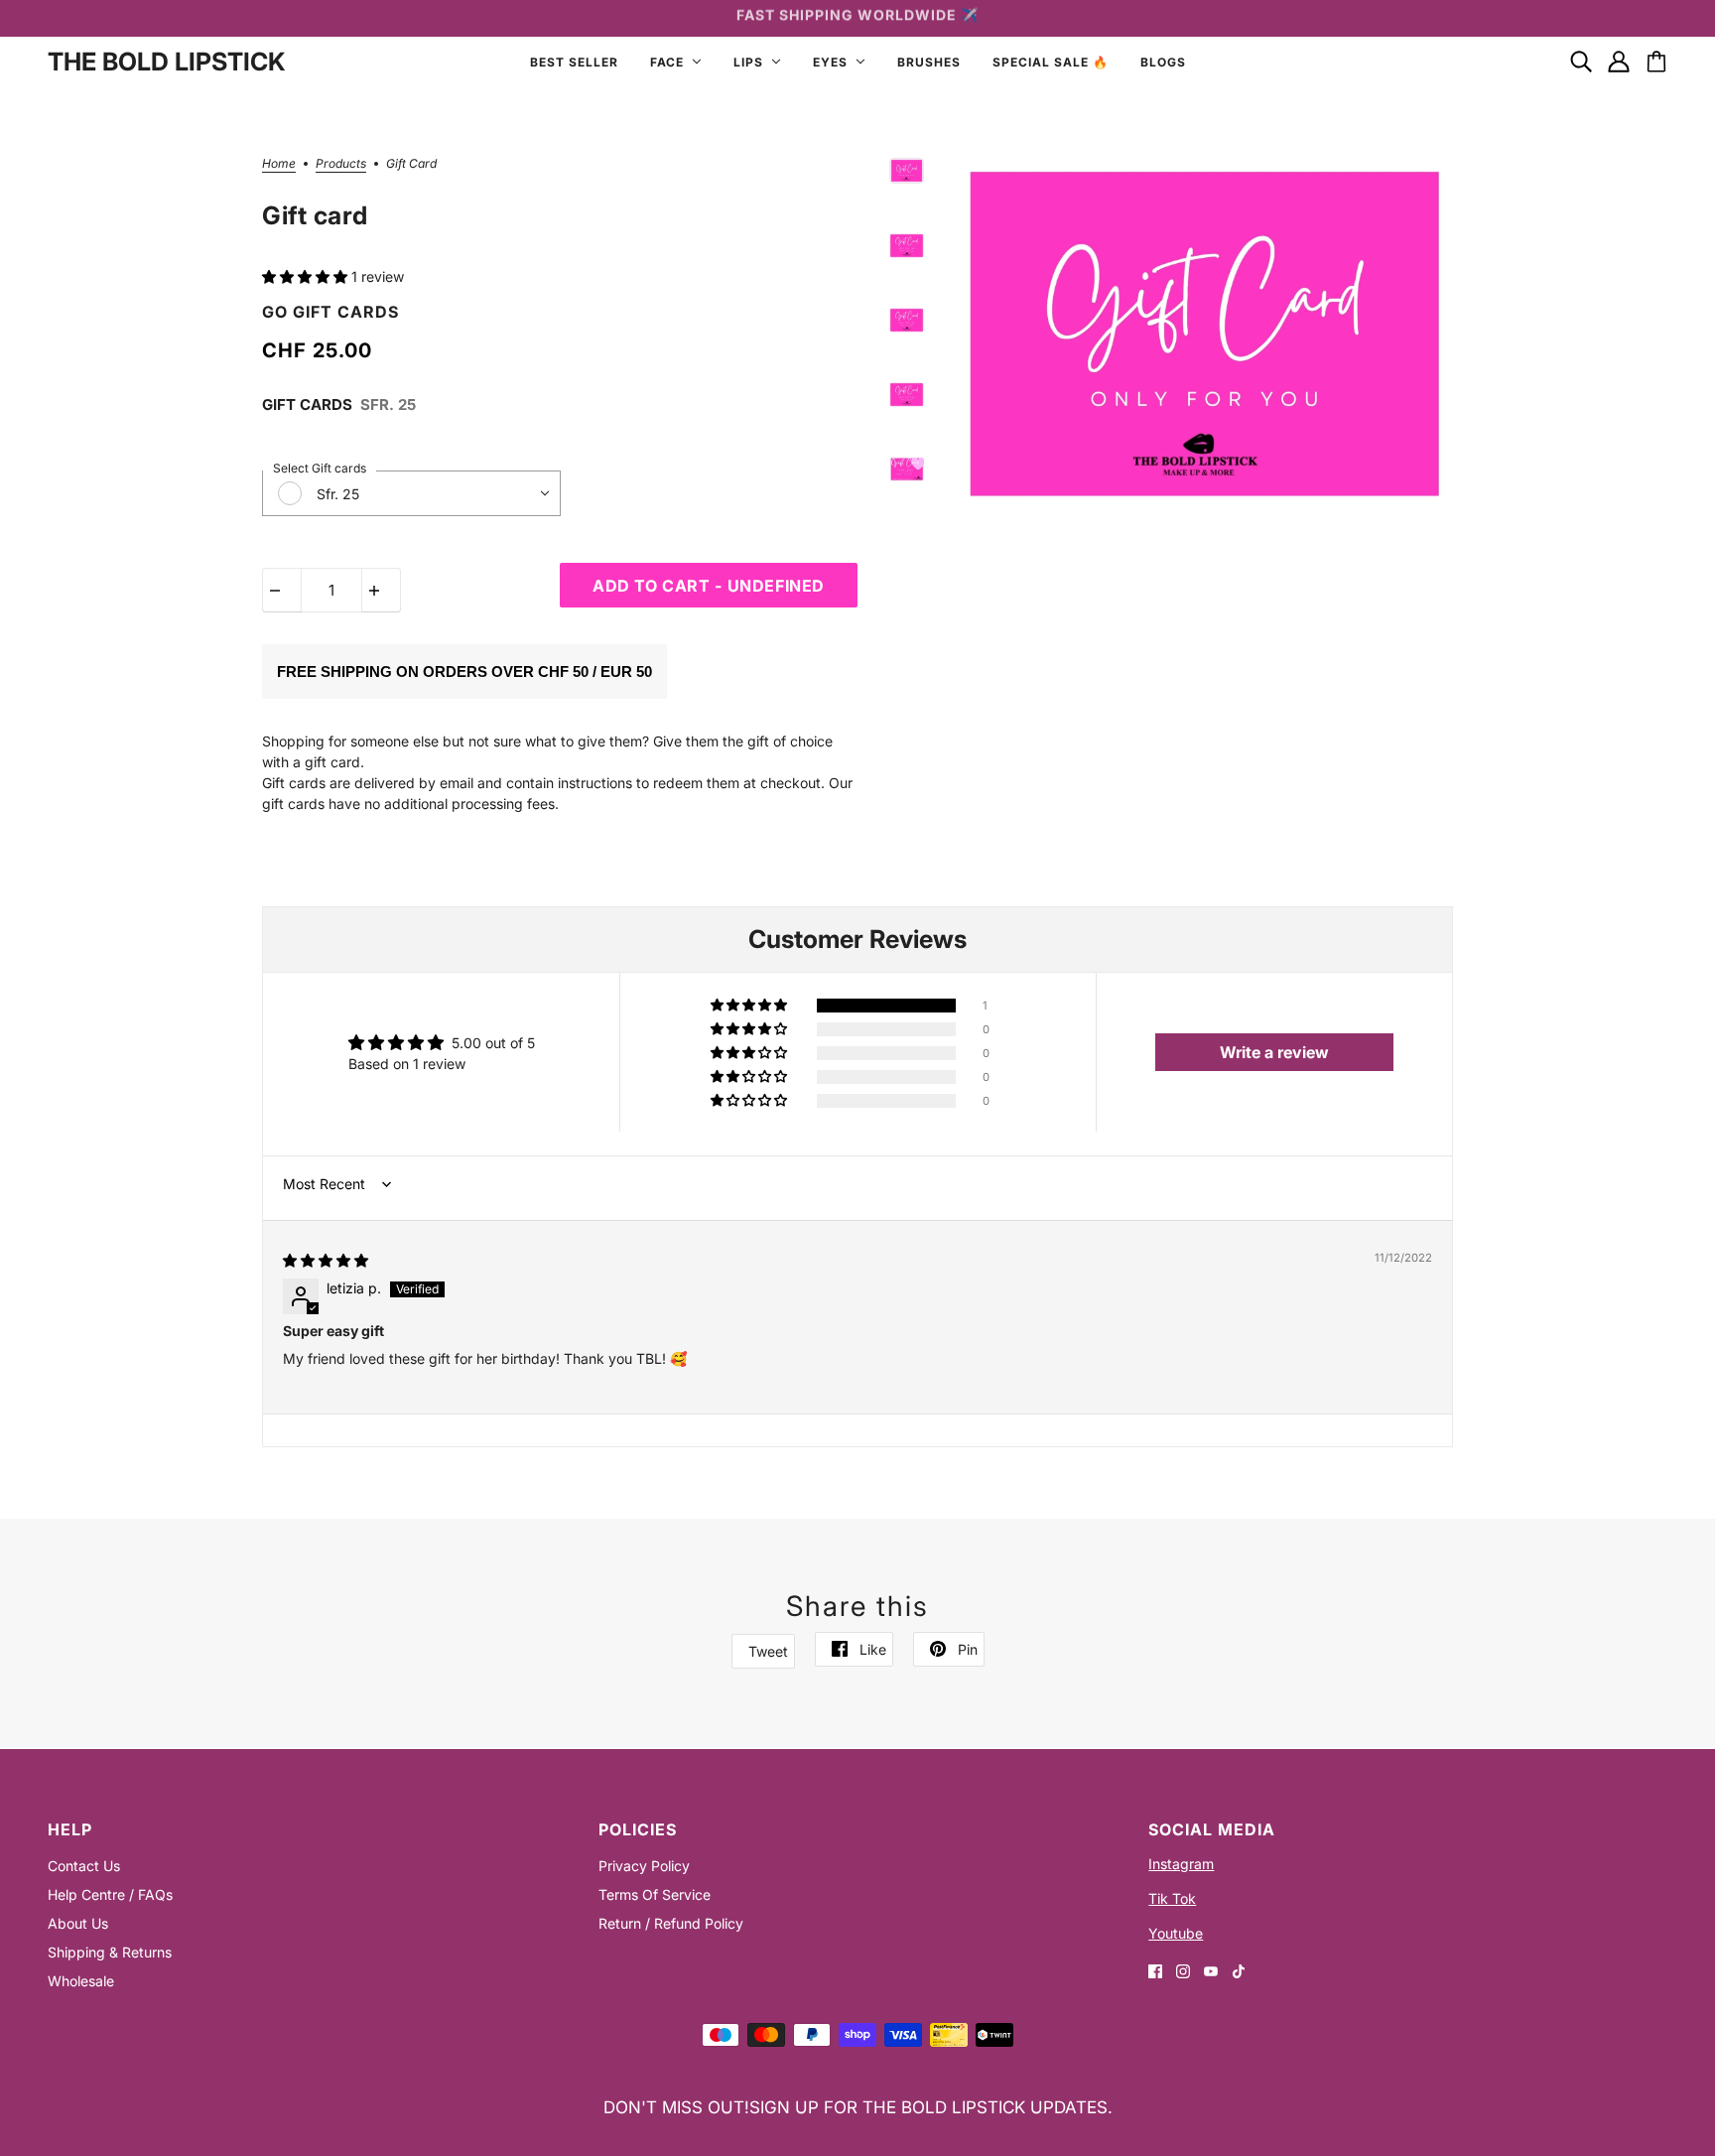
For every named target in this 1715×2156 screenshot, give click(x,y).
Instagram (1181, 1864)
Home (279, 164)
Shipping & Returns (110, 1952)
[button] (307, 276)
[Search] (1581, 62)
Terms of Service (655, 1894)
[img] (326, 1260)
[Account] (1619, 62)
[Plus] (381, 590)
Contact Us (84, 1866)
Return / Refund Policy (671, 1923)
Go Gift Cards (330, 312)
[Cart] (1656, 62)
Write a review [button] (1274, 1052)
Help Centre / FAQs (110, 1894)
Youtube (1176, 1933)
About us (78, 1923)
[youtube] (1211, 1970)
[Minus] (282, 590)
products (341, 164)
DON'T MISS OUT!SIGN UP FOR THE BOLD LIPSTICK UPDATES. (858, 2107)
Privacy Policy (644, 1866)
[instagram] (1183, 1970)
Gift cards (307, 404)
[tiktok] (1239, 1970)
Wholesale (81, 1981)
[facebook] (1155, 1970)
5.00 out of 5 (493, 1043)
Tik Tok (1172, 1898)
